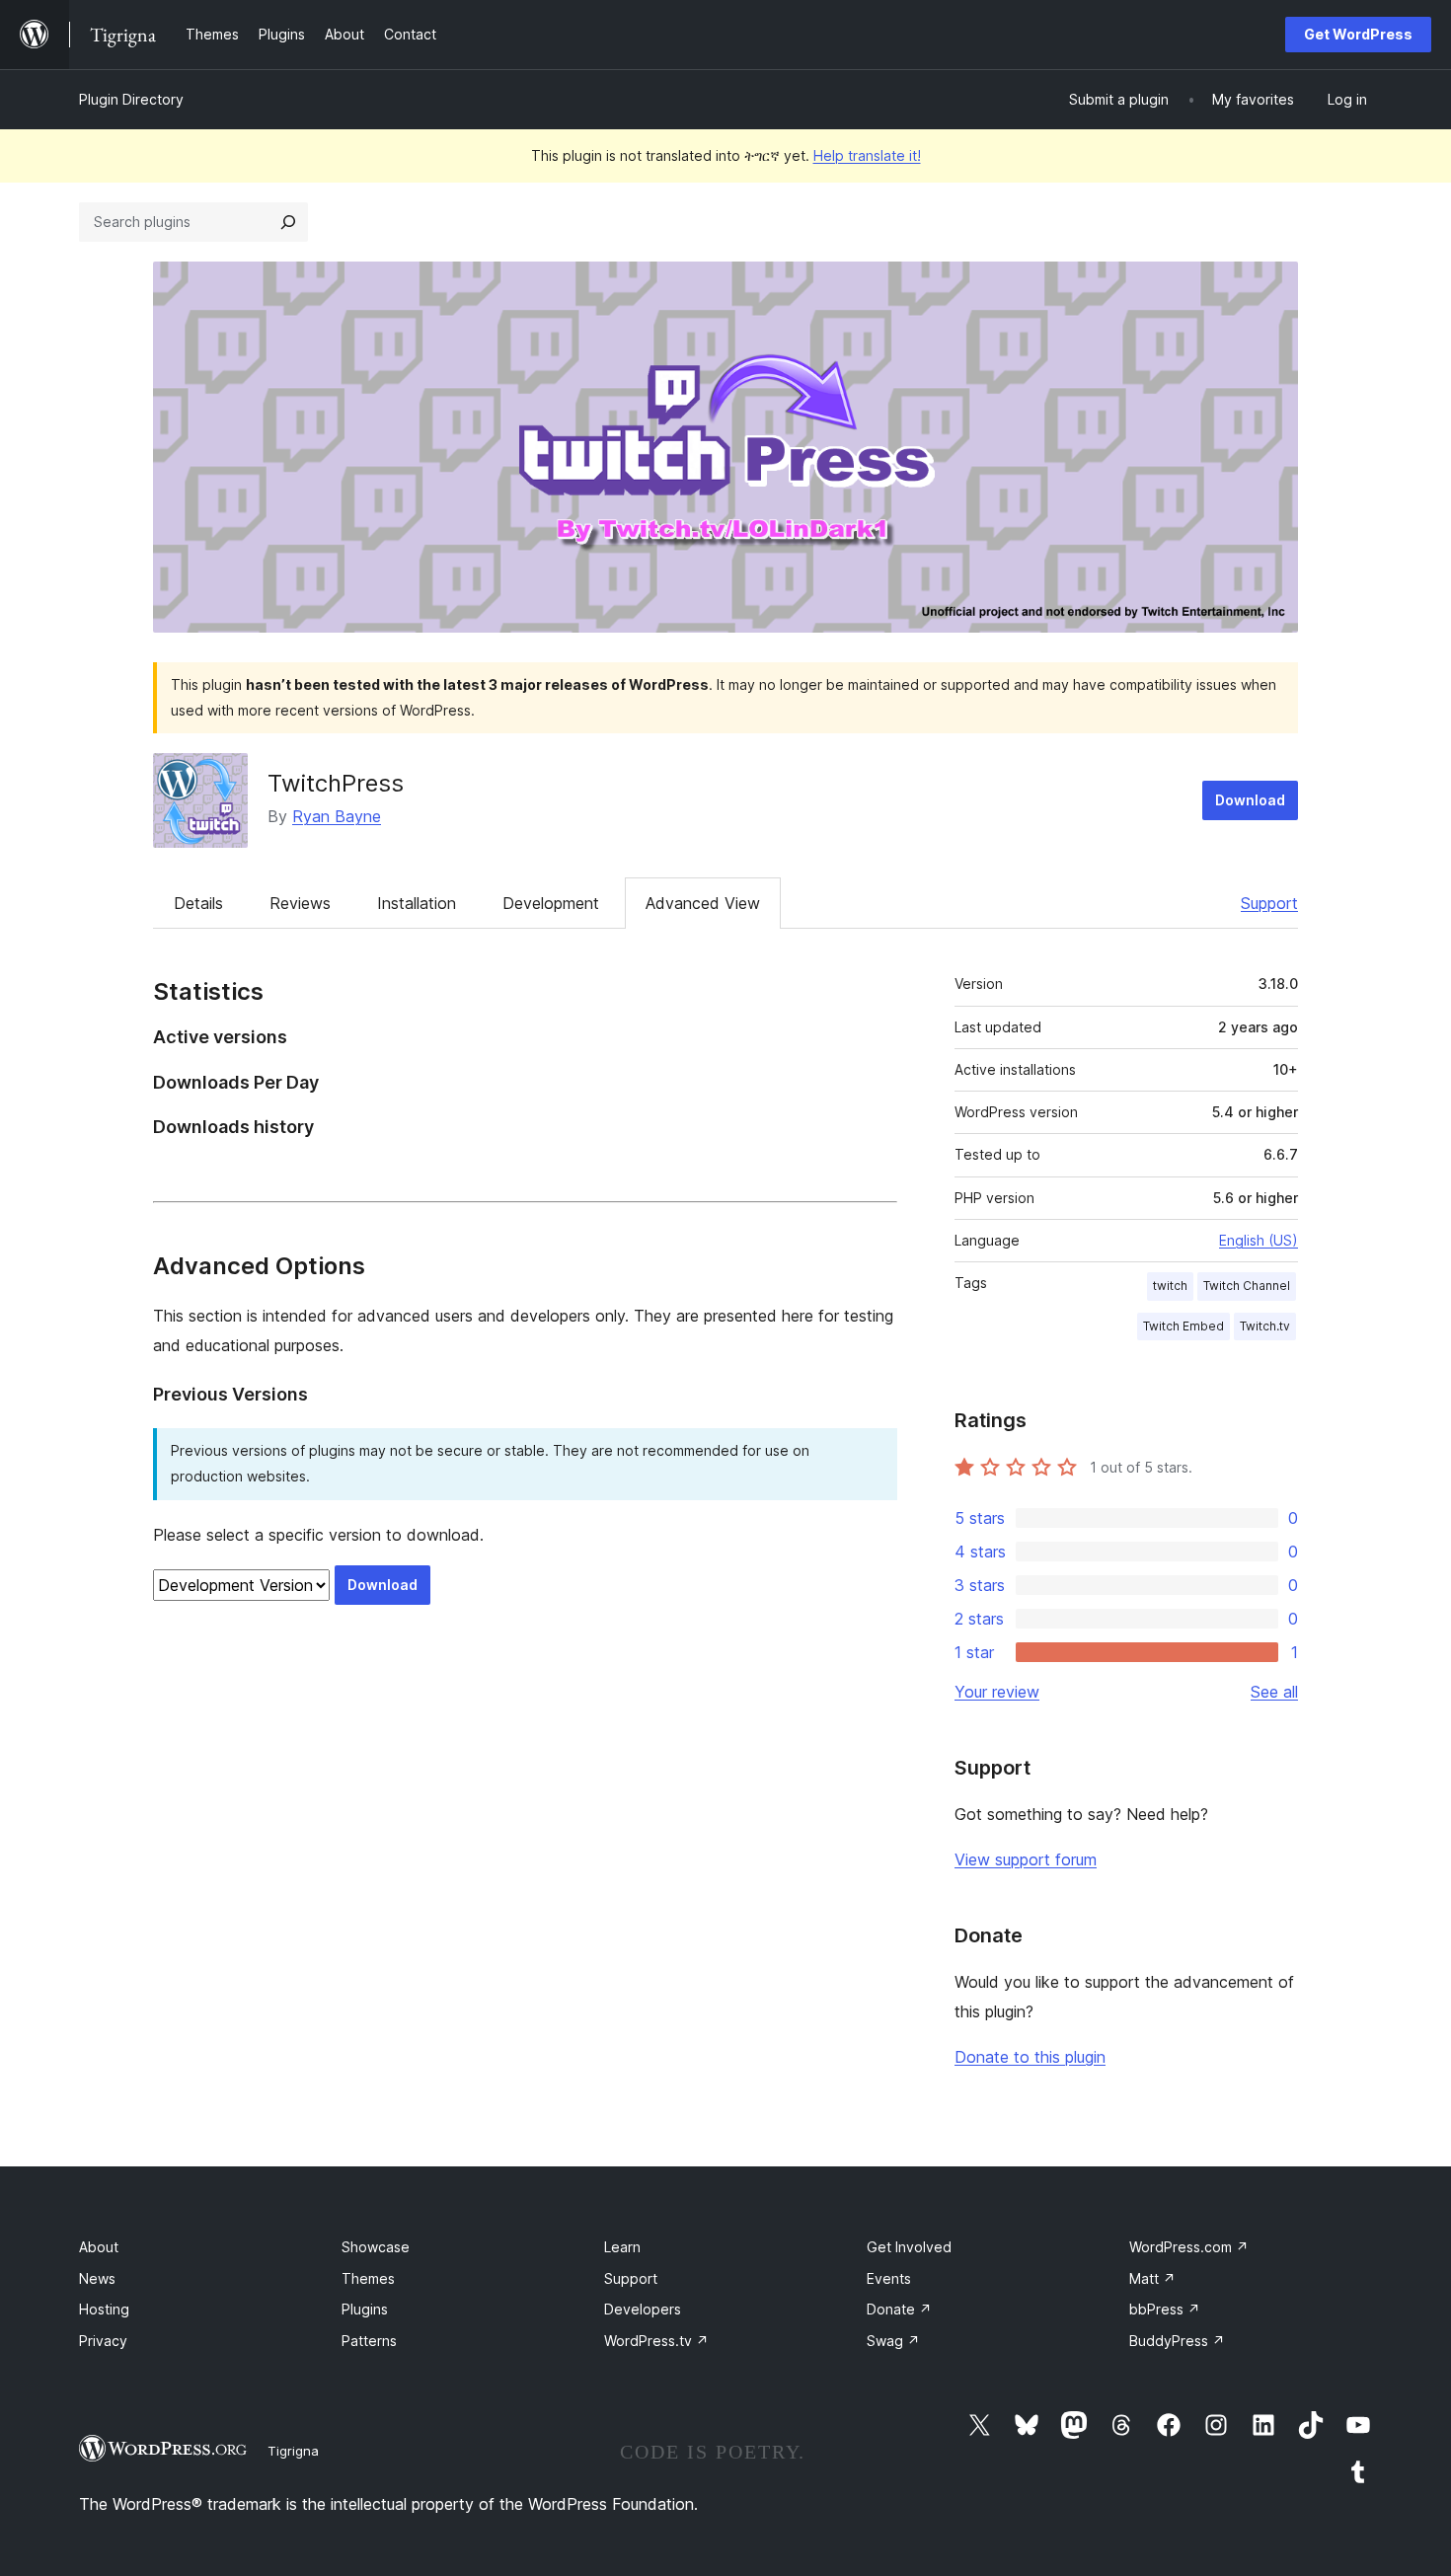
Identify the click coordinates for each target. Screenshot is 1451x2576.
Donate (899, 2309)
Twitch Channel (1247, 1286)
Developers (643, 2309)
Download (1250, 800)
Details (198, 903)
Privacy (103, 2341)
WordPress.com (1189, 2247)
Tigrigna (293, 2451)
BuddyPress (1177, 2341)
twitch (1170, 1286)
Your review (997, 1692)
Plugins (365, 2309)
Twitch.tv (1265, 1326)
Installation (417, 903)
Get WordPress (1358, 34)
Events (889, 2278)
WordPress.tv (656, 2341)
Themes (368, 2278)
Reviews (300, 903)
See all (1274, 1692)
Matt (1152, 2278)
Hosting (104, 2309)
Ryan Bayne (337, 816)
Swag (893, 2341)
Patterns (369, 2341)
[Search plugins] (288, 222)
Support (1269, 903)
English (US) (1259, 1240)
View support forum (1026, 1859)
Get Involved (909, 2247)
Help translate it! (867, 155)
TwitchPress (336, 783)
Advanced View (703, 903)
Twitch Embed (1184, 1326)
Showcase (376, 2247)
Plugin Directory (131, 99)
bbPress (1165, 2309)
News (97, 2278)
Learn (622, 2247)
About (99, 2247)
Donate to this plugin (1030, 2057)
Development (551, 903)
